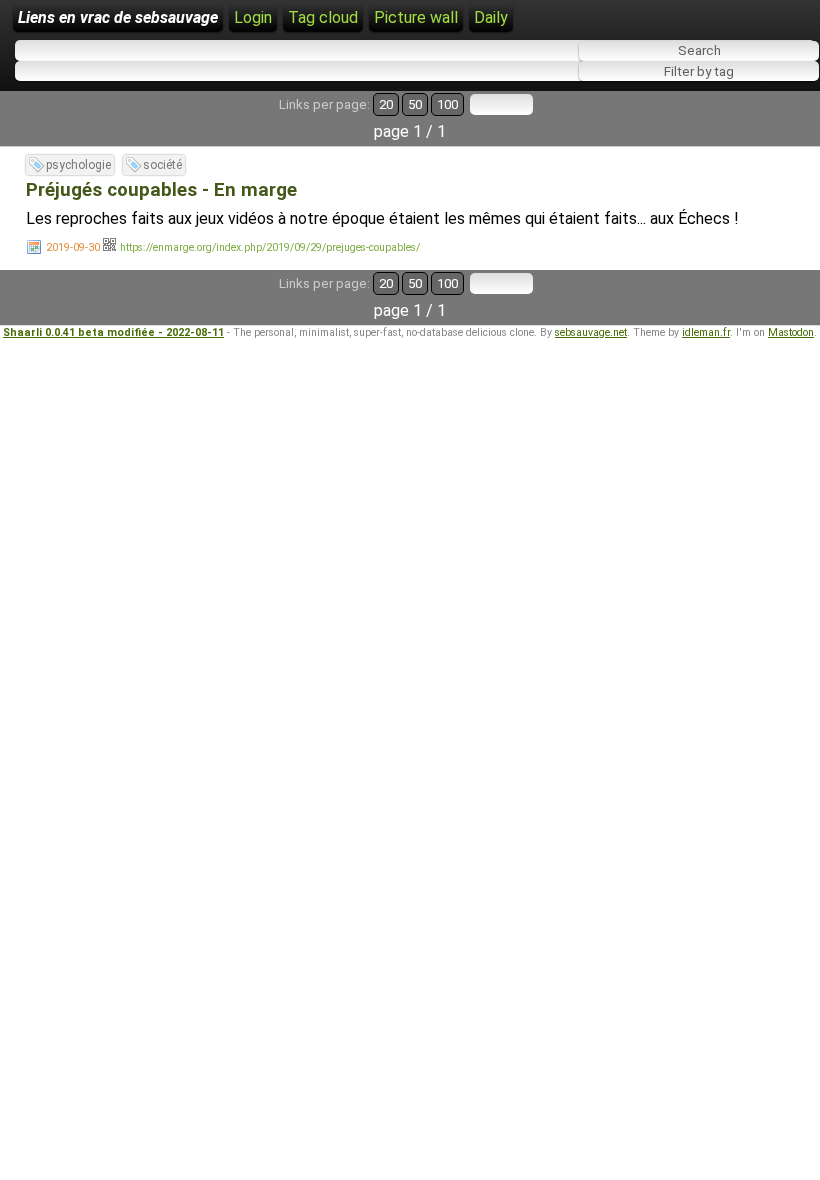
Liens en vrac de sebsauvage (118, 17)
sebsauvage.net (591, 332)
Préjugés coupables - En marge (161, 190)
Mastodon (791, 332)
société (162, 165)
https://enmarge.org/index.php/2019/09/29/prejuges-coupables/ (270, 247)
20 (386, 104)
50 (415, 104)
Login (253, 17)
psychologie (78, 165)
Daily (491, 17)
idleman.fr (706, 332)
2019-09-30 (73, 247)
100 (447, 104)
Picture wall (416, 17)
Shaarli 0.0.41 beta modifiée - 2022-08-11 (113, 332)
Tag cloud (323, 17)
